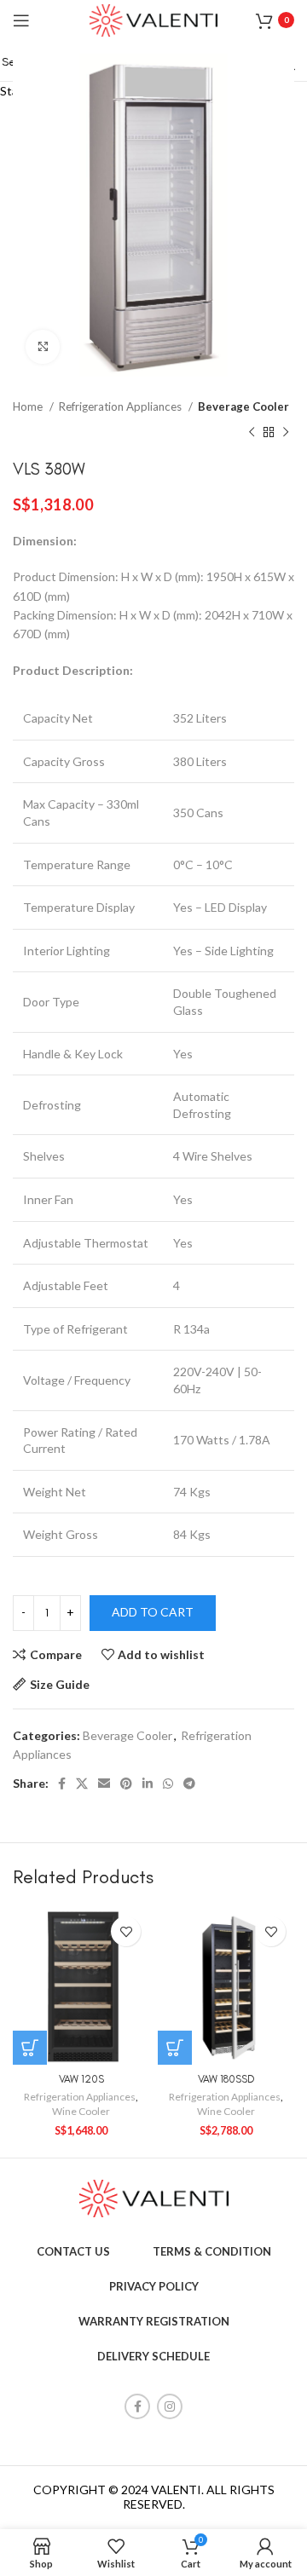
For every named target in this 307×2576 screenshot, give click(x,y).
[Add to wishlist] (126, 1931)
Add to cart (153, 1612)
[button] (30, 2048)
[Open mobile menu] (21, 20)
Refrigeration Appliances (80, 2097)
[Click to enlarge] (43, 347)
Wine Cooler (81, 2111)
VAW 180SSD (226, 2079)
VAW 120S (81, 2079)
